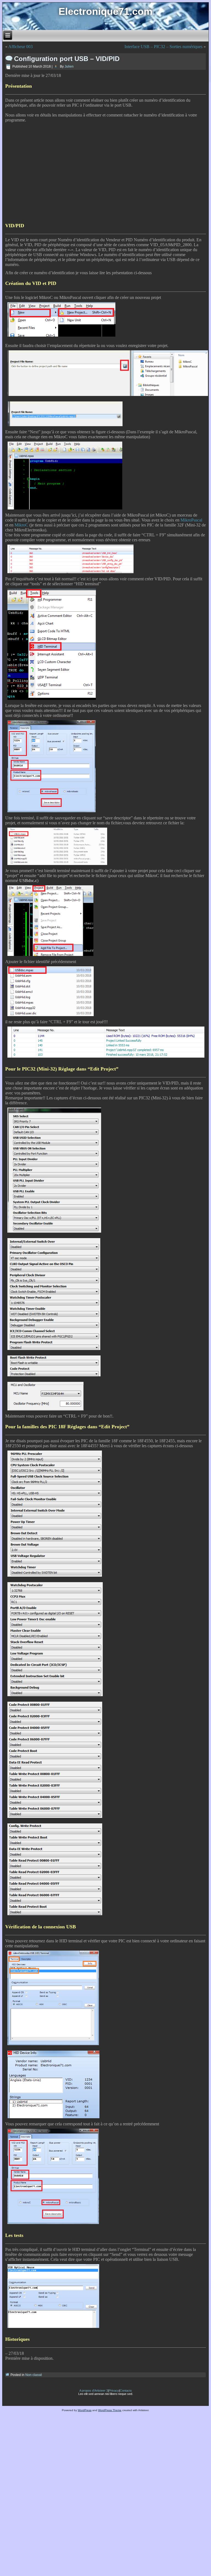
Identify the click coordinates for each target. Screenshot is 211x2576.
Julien (69, 66)
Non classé (34, 2375)
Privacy (114, 2391)
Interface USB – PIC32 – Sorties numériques (163, 47)
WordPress (85, 2410)
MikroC (21, 525)
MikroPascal (191, 520)
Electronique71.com (105, 11)
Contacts (126, 2391)
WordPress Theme (110, 2410)
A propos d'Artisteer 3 (94, 2391)
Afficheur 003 (20, 47)
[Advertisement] (98, 169)
